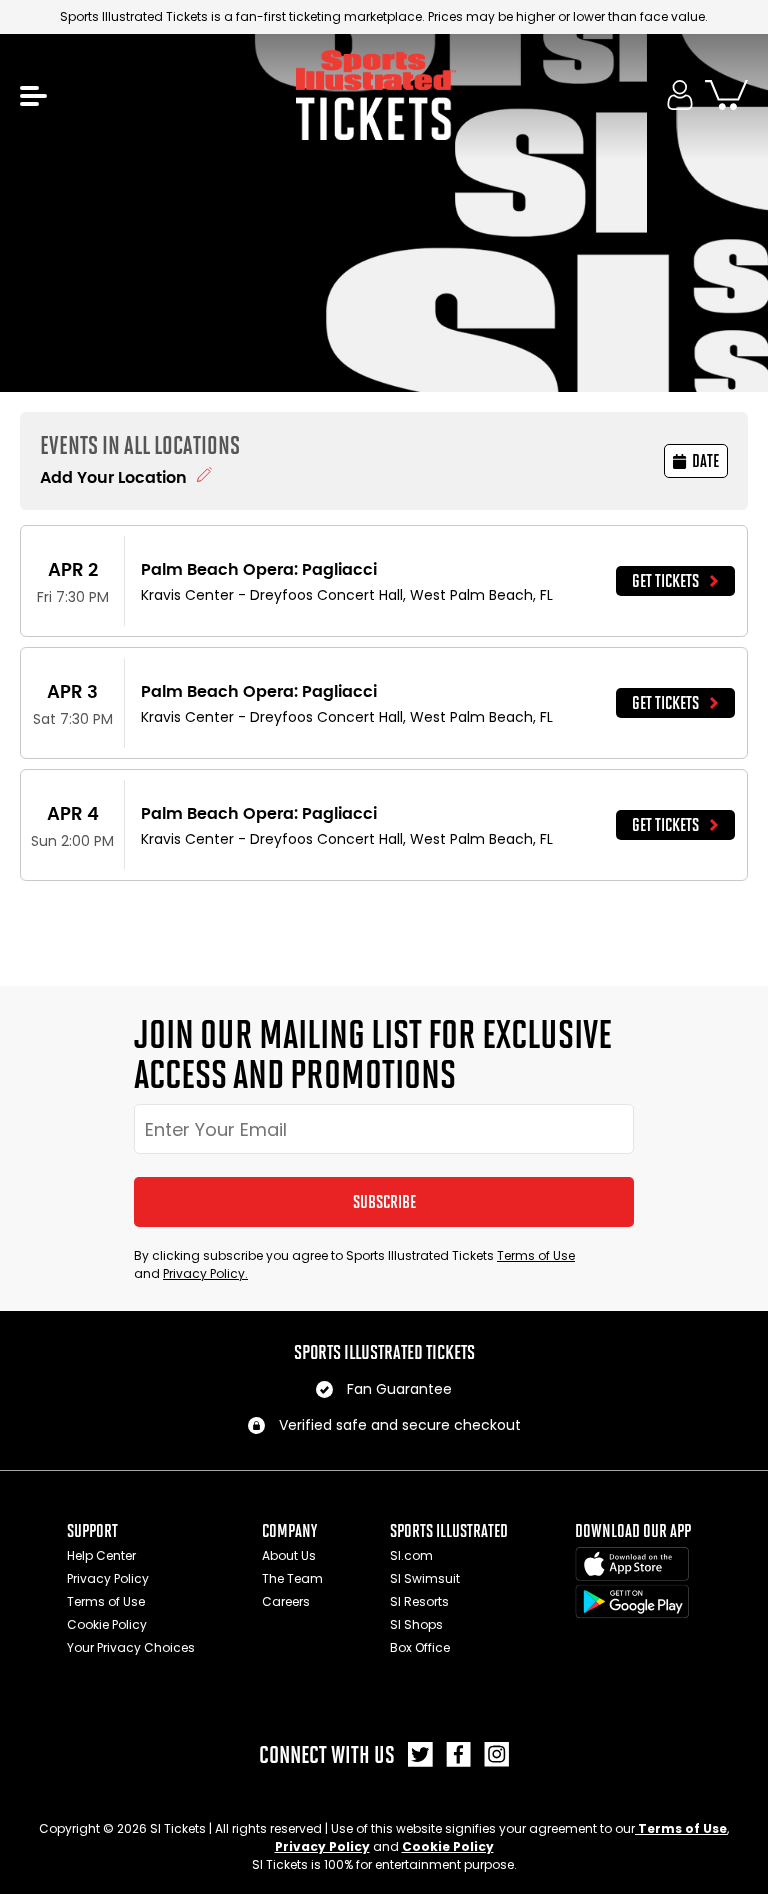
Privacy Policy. (205, 1273)
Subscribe (384, 1202)
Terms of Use (536, 1255)
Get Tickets (665, 581)
